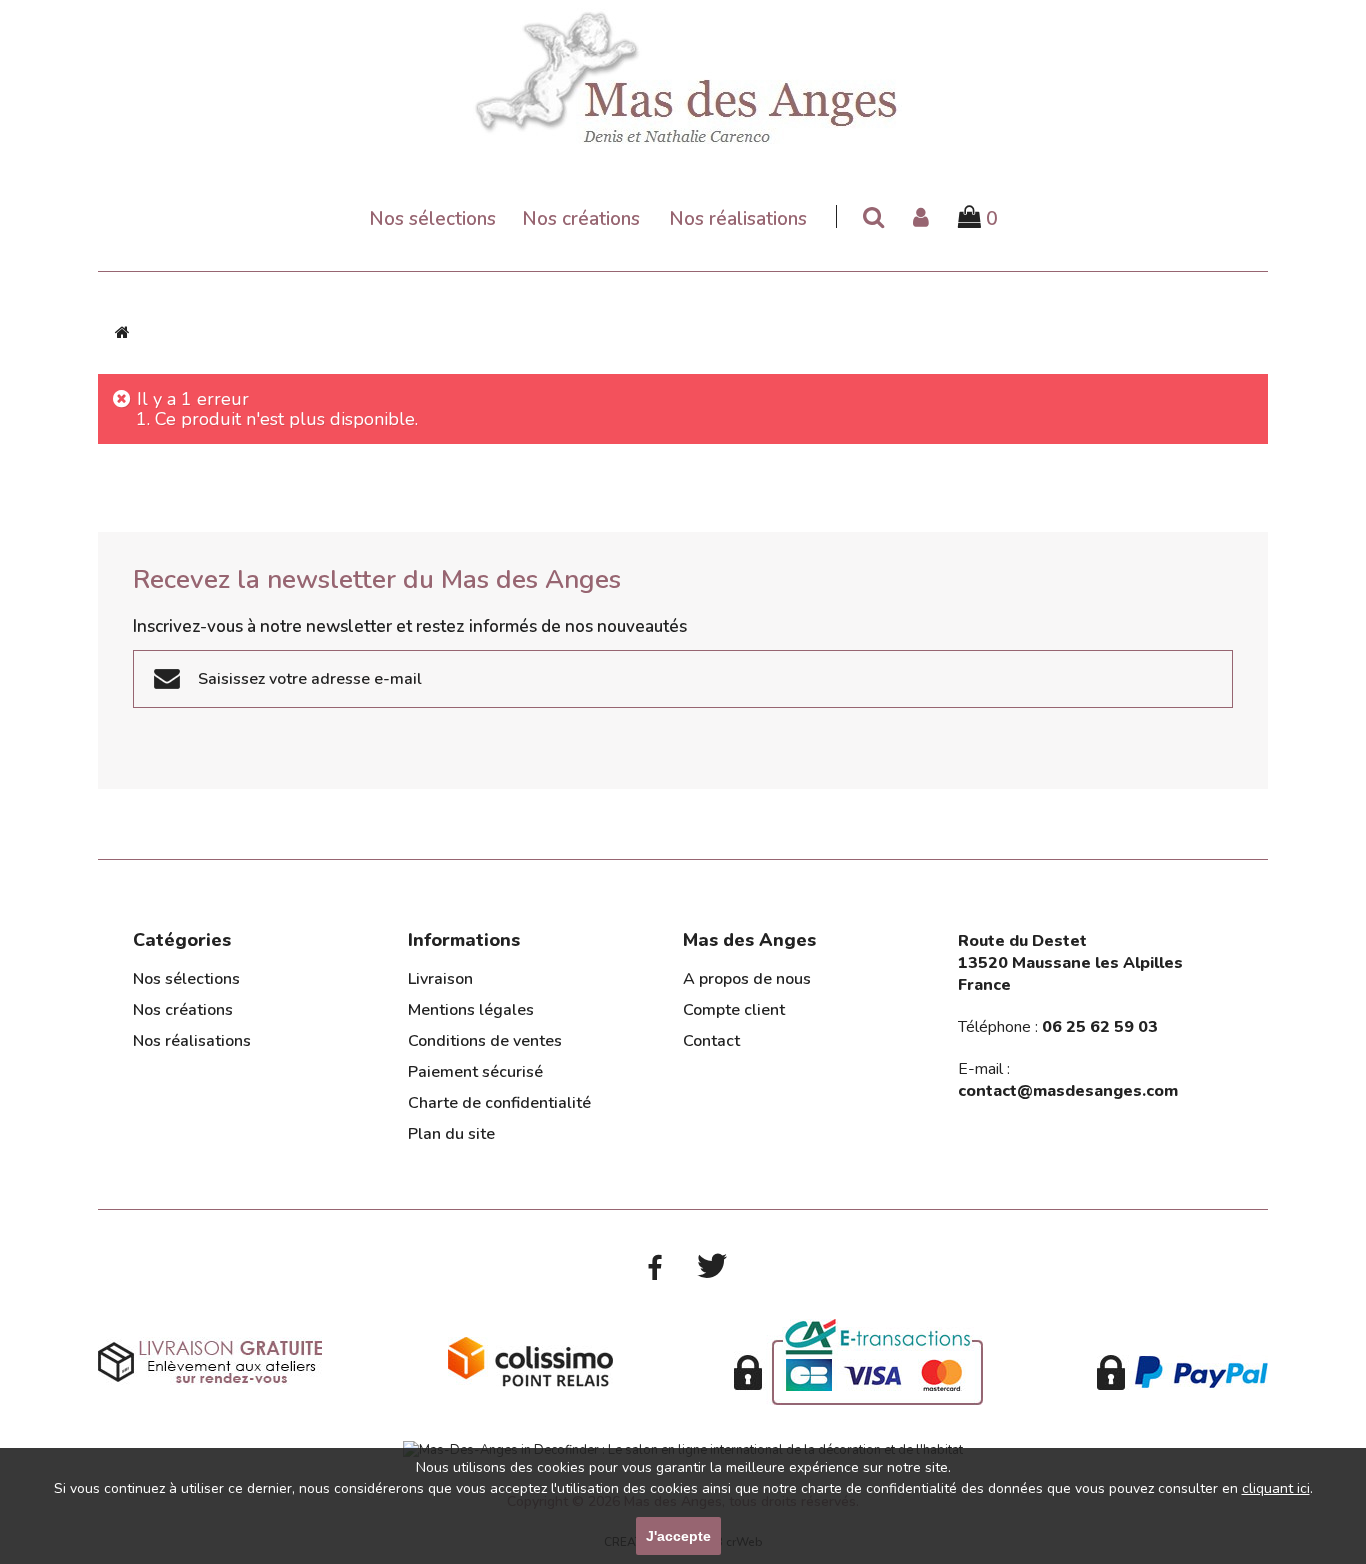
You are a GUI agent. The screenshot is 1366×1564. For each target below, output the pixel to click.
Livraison (440, 979)
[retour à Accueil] (122, 332)
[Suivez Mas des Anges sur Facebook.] (654, 1268)
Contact (711, 1041)
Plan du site (451, 1134)
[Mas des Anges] (683, 74)
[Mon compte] (921, 218)
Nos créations (581, 219)
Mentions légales (471, 1010)
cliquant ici (1276, 1488)
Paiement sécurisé (475, 1072)
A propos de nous (747, 979)
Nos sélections (432, 219)
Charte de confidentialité (499, 1103)
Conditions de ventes (485, 1041)
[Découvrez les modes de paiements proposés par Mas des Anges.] (858, 1361)
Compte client (734, 1010)
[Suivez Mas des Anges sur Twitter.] (712, 1267)
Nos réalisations (738, 219)
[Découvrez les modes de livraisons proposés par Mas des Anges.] (210, 1361)
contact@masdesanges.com (1068, 1091)
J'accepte (678, 1536)
